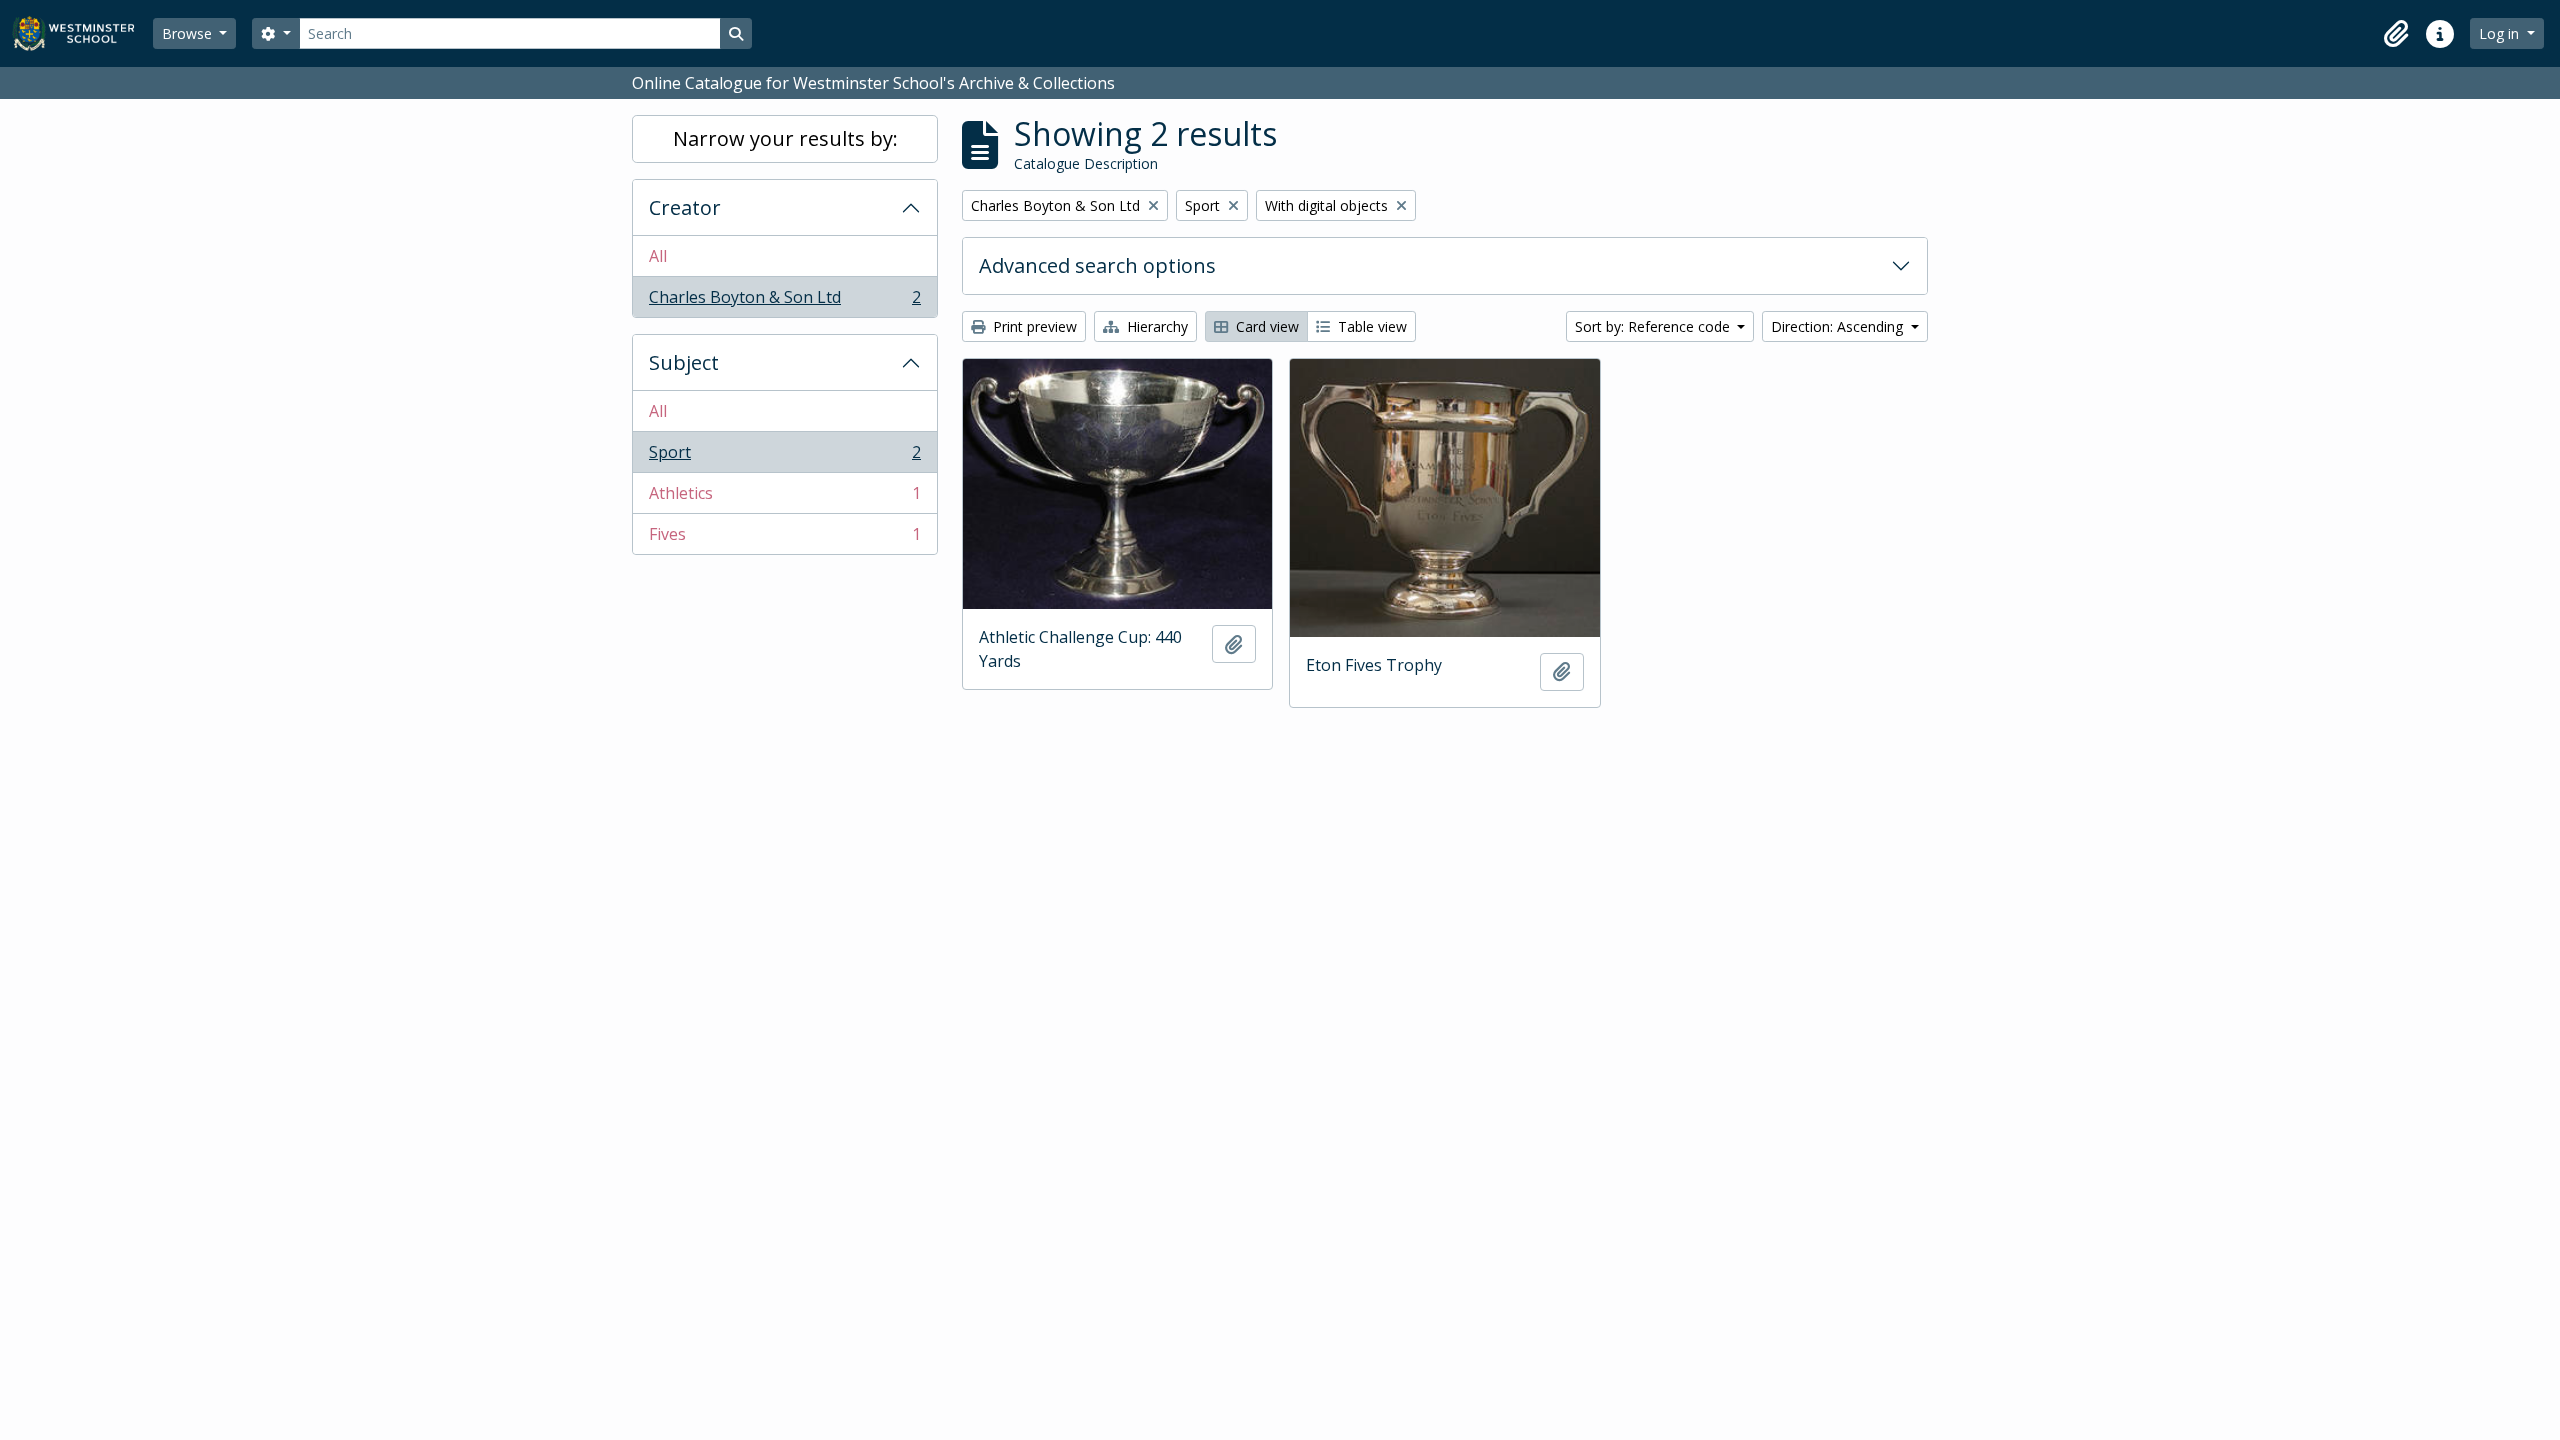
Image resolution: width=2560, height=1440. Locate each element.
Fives (784, 538)
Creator (685, 207)
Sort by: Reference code (1654, 326)
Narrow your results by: (785, 138)
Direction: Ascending (1839, 326)
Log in (2501, 33)
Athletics (784, 498)
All (658, 256)
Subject (684, 362)
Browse (189, 33)
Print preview (1033, 326)
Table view (1370, 326)
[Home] (82, 33)
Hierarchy (1155, 326)
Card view (1265, 326)
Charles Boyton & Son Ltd (784, 301)
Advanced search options (1097, 265)
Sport (784, 457)
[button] (2396, 34)
